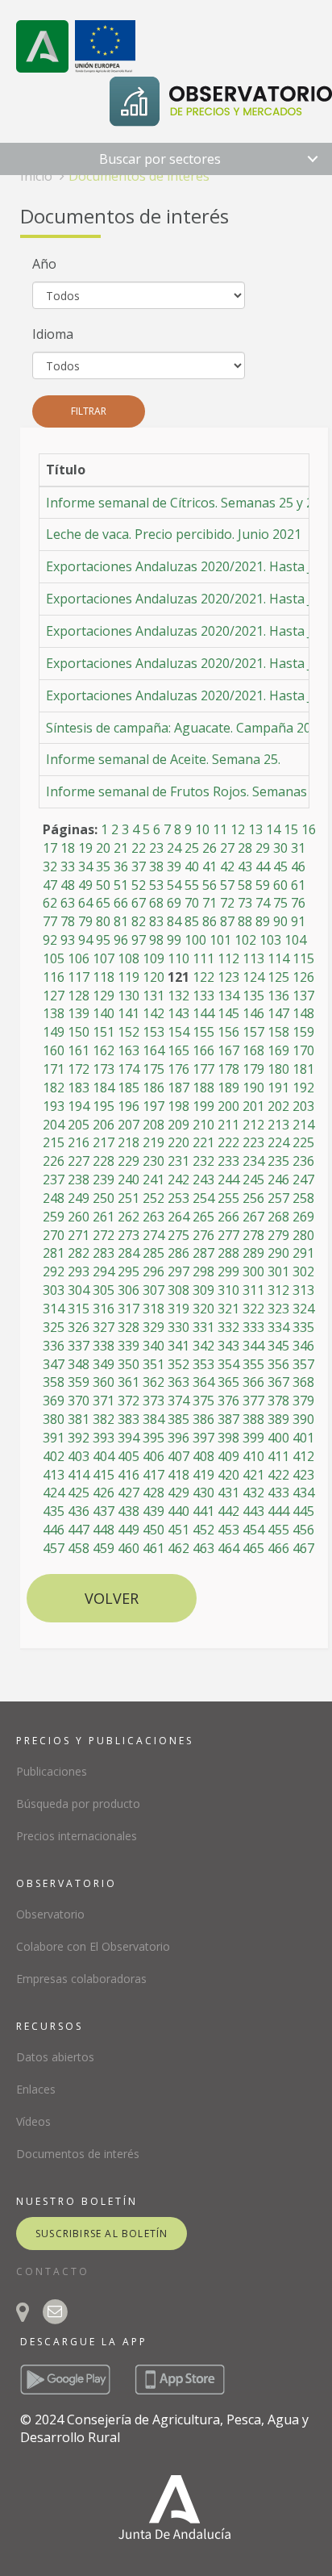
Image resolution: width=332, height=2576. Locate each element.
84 (174, 921)
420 (228, 1475)
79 (85, 921)
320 (203, 1309)
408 (203, 1456)
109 (154, 958)
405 (129, 1456)
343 (228, 1346)
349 (104, 1364)
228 (104, 1161)
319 (178, 1309)
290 (278, 1253)
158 (278, 1032)
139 (79, 1013)
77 (50, 921)
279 (278, 1235)
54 (174, 885)
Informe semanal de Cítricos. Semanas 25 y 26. (185, 503)
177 (203, 1069)
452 (203, 1530)
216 (79, 1142)
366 (253, 1382)
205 (79, 1125)
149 (54, 1032)
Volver (112, 1598)
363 (178, 1382)
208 (154, 1125)
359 (79, 1382)
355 (253, 1364)
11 (220, 829)
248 (54, 1198)
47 (50, 885)
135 (253, 996)
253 (178, 1198)
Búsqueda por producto (78, 1804)
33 (68, 866)
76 (298, 903)
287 (203, 1253)
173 (104, 1069)
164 (154, 1050)
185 (129, 1088)
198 (178, 1106)
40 (192, 866)
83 (156, 921)
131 (154, 996)
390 (303, 1419)
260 (79, 1217)
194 (79, 1106)
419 (203, 1475)
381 (79, 1419)
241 (154, 1179)
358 (54, 1382)
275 (178, 1235)
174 (129, 1069)
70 (192, 903)
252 (154, 1198)
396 (178, 1438)
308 (178, 1290)
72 (227, 903)
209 (178, 1125)
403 (79, 1456)
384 (154, 1419)
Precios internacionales (77, 1836)
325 (54, 1327)
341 (178, 1346)
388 (253, 1419)
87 (227, 921)
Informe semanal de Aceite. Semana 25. (163, 759)
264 (178, 1217)
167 (228, 1050)
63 (68, 903)
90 (280, 921)
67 (139, 903)
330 (178, 1327)
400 (278, 1438)
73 (245, 903)
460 (129, 1548)
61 (298, 885)
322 (253, 1309)
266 (228, 1217)
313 (303, 1290)
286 (178, 1253)
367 (278, 1382)
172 (79, 1069)
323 (278, 1309)
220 (178, 1142)
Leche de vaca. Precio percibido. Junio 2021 (174, 534)
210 (203, 1125)
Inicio (36, 176)
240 (129, 1179)
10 (202, 829)
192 (303, 1088)
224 (278, 1142)
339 (129, 1346)
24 (174, 848)
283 (104, 1253)
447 (79, 1530)
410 (253, 1456)
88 (245, 921)
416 (129, 1475)
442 (228, 1511)
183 (79, 1088)
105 (54, 958)
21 (121, 848)
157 (253, 1032)
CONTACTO (53, 2271)
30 (280, 848)
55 (192, 885)
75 (280, 903)
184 (104, 1088)
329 (154, 1327)
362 (154, 1382)
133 (203, 996)
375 (203, 1401)
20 (103, 848)
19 (85, 848)
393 (104, 1438)
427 (129, 1493)
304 (79, 1290)
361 (129, 1382)
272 (104, 1235)
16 (309, 829)
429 (178, 1493)
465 (253, 1548)
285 (154, 1253)
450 (154, 1530)
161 (79, 1050)
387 (228, 1419)
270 (54, 1235)
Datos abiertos (55, 2057)
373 (154, 1401)
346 (303, 1346)
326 (79, 1327)
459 (104, 1548)
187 (178, 1088)
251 (129, 1198)
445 (303, 1511)
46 (298, 866)
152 (129, 1032)
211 (228, 1125)
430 (203, 1493)
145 (228, 1013)
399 (253, 1438)
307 (154, 1290)
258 (303, 1198)
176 (178, 1069)
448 (104, 1530)
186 (154, 1088)
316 (104, 1309)
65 (103, 903)
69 (174, 903)
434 (303, 1493)
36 (121, 866)
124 (253, 977)
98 (156, 940)
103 (270, 940)
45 (280, 866)
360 (104, 1382)
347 (54, 1364)
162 (104, 1050)
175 (154, 1069)
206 (104, 1125)
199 (203, 1106)
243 (203, 1179)
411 (278, 1456)
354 (228, 1364)
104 (295, 940)
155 (203, 1032)
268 (278, 1217)
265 (203, 1217)
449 (129, 1530)
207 (129, 1125)
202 (278, 1106)
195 (104, 1106)
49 (85, 885)
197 (154, 1106)
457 (54, 1548)
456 (303, 1530)
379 (303, 1401)
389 (278, 1419)
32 (50, 866)
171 (54, 1069)
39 (174, 866)
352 (178, 1364)
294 (104, 1271)
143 (178, 1013)
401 (303, 1438)
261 (104, 1217)
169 (278, 1050)
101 (220, 940)
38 (156, 866)
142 (154, 1013)
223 (253, 1142)
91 (298, 921)
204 (54, 1125)
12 (238, 829)
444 (278, 1511)
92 (50, 940)
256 (253, 1198)
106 (79, 958)
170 (303, 1050)
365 (228, 1382)
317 (129, 1309)
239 (104, 1179)
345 (278, 1346)
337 (79, 1346)
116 (54, 977)
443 (253, 1511)
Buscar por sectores (160, 159)
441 (203, 1511)
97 (139, 940)
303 (54, 1290)
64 (85, 903)
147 (278, 1013)
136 (278, 996)
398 (228, 1438)
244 (228, 1179)
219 (154, 1142)
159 (303, 1032)
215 (54, 1142)
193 (54, 1106)
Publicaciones (52, 1771)
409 (228, 1456)
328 (129, 1327)
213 (278, 1125)
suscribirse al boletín (102, 2234)
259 (54, 1217)
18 (68, 848)
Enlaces (36, 2089)
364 (203, 1382)
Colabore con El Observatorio (93, 1946)
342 (203, 1346)
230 (154, 1161)
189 (228, 1088)
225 (303, 1142)
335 (303, 1327)
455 (278, 1530)
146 (253, 1013)
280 (303, 1235)
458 (79, 1548)
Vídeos (33, 2121)
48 (68, 885)
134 (228, 996)
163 (129, 1050)
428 (154, 1493)
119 (129, 977)
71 (210, 903)
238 (79, 1179)
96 (121, 940)
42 (227, 866)
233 (228, 1161)
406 (154, 1456)
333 (253, 1327)
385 (178, 1419)
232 (203, 1161)
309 (203, 1290)
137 (303, 996)
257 (278, 1198)
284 (129, 1253)
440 (178, 1511)
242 (178, 1179)
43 (245, 866)
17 (50, 848)
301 (278, 1271)
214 (303, 1125)
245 (253, 1179)
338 (104, 1346)
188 (203, 1088)
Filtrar (89, 411)
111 (203, 958)
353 (203, 1364)
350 (129, 1364)
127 (54, 996)
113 (253, 958)
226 (54, 1161)
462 (178, 1548)
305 (104, 1290)
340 (154, 1346)
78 (68, 921)
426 (104, 1493)
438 (129, 1511)
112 (228, 958)
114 (278, 958)
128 (79, 996)
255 (228, 1198)
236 (303, 1161)
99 (174, 940)
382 (104, 1419)
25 (192, 848)
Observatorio (50, 1914)
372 (129, 1401)
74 (263, 903)
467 (303, 1548)
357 (303, 1364)
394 (129, 1438)
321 (228, 1309)
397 (203, 1438)
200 (228, 1106)
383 (129, 1419)
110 (178, 958)
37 (139, 866)
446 (54, 1530)
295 (129, 1271)
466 (278, 1548)
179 (253, 1069)
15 (291, 829)
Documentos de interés (78, 2154)
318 (154, 1309)
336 (54, 1346)
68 (156, 903)
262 (129, 1217)
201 (253, 1106)
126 (303, 977)
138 (54, 1013)
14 (273, 829)
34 (85, 866)
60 (280, 885)
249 (79, 1198)
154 (178, 1032)
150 (79, 1032)
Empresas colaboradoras (81, 1979)
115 (303, 958)
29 (263, 848)
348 (79, 1364)
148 (303, 1013)
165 (178, 1050)
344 (253, 1346)
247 (303, 1179)
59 (263, 885)
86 (210, 921)
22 (139, 848)
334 (278, 1327)
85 (192, 921)
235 (278, 1161)
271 (79, 1235)
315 (79, 1309)
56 (210, 885)
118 (104, 977)
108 (129, 958)
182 (54, 1088)
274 (154, 1235)
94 (85, 940)
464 (228, 1548)
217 (104, 1142)
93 (68, 940)
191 (278, 1088)
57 (227, 885)
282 (79, 1253)
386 (203, 1419)
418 (178, 1475)
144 (203, 1013)
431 (228, 1493)
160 (54, 1050)
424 (54, 1493)
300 (253, 1271)
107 (104, 958)
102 (245, 940)
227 (79, 1161)
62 (50, 903)
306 (129, 1290)
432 (253, 1493)
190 (253, 1088)
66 (121, 903)
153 (154, 1032)
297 (178, 1271)
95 (103, 940)
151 (104, 1032)
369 (54, 1401)
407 (178, 1456)
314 (54, 1309)
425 (79, 1493)
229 (129, 1161)
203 (303, 1106)
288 (228, 1253)
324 (303, 1309)
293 (79, 1271)
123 (228, 977)
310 (228, 1290)
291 (303, 1253)
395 (154, 1438)
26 (210, 848)
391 (54, 1438)
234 (253, 1161)
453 (228, 1530)
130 (129, 996)
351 (154, 1364)
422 (278, 1475)
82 (139, 921)
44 (263, 866)
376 (228, 1401)
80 (103, 921)
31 (298, 848)
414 (79, 1475)
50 (103, 885)
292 (54, 1271)
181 (303, 1069)
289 (253, 1253)
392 (79, 1438)
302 (303, 1271)
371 (104, 1401)
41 (210, 866)
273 (129, 1235)
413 (54, 1475)
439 (154, 1511)
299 (228, 1271)
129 (104, 996)
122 (203, 977)
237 (54, 1179)
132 (178, 996)
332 (228, 1327)
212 (253, 1125)
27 (227, 848)
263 (154, 1217)
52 (139, 885)
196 (129, 1106)
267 (253, 1217)
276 (203, 1235)
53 (156, 885)
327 (104, 1327)
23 (156, 848)
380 (54, 1419)
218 (129, 1142)
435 (54, 1511)
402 (54, 1456)
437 (104, 1511)
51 (121, 885)
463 (203, 1548)
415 (104, 1475)
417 (154, 1475)
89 (263, 921)
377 (253, 1401)
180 (278, 1069)
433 (278, 1493)
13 (255, 829)
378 (278, 1401)
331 (203, 1327)
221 (203, 1142)
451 (178, 1530)
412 (303, 1456)
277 (228, 1235)
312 (278, 1290)
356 (278, 1364)
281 (54, 1253)
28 (245, 848)
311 (253, 1290)
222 (228, 1142)
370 (79, 1401)
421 (253, 1475)
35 (103, 866)
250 (104, 1198)
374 (178, 1401)
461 (154, 1548)
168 (253, 1050)
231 (178, 1161)
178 (228, 1069)
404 (104, 1456)
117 (79, 977)
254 (203, 1198)
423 (303, 1475)
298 (203, 1271)
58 (245, 885)
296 (154, 1271)
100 (195, 940)
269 (303, 1217)
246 (278, 1179)
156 (228, 1032)
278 (253, 1235)
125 (278, 977)
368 (303, 1382)
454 (253, 1530)
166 (203, 1050)
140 (104, 1013)
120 (154, 977)
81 (121, 921)
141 (129, 1013)
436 (79, 1511)
